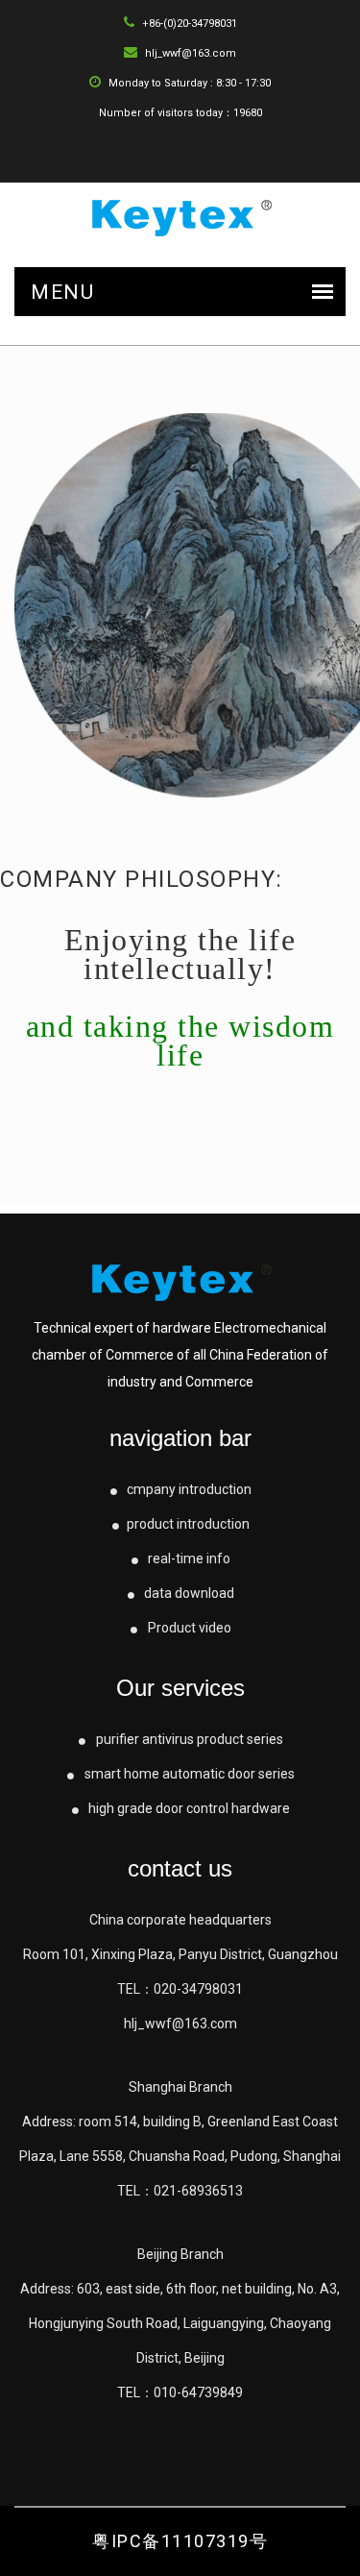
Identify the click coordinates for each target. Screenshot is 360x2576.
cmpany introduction (188, 1489)
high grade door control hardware (188, 1808)
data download (188, 1593)
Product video (188, 1628)
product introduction (188, 1524)
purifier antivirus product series (188, 1739)
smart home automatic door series (188, 1774)
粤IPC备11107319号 (180, 2541)
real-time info (188, 1558)
